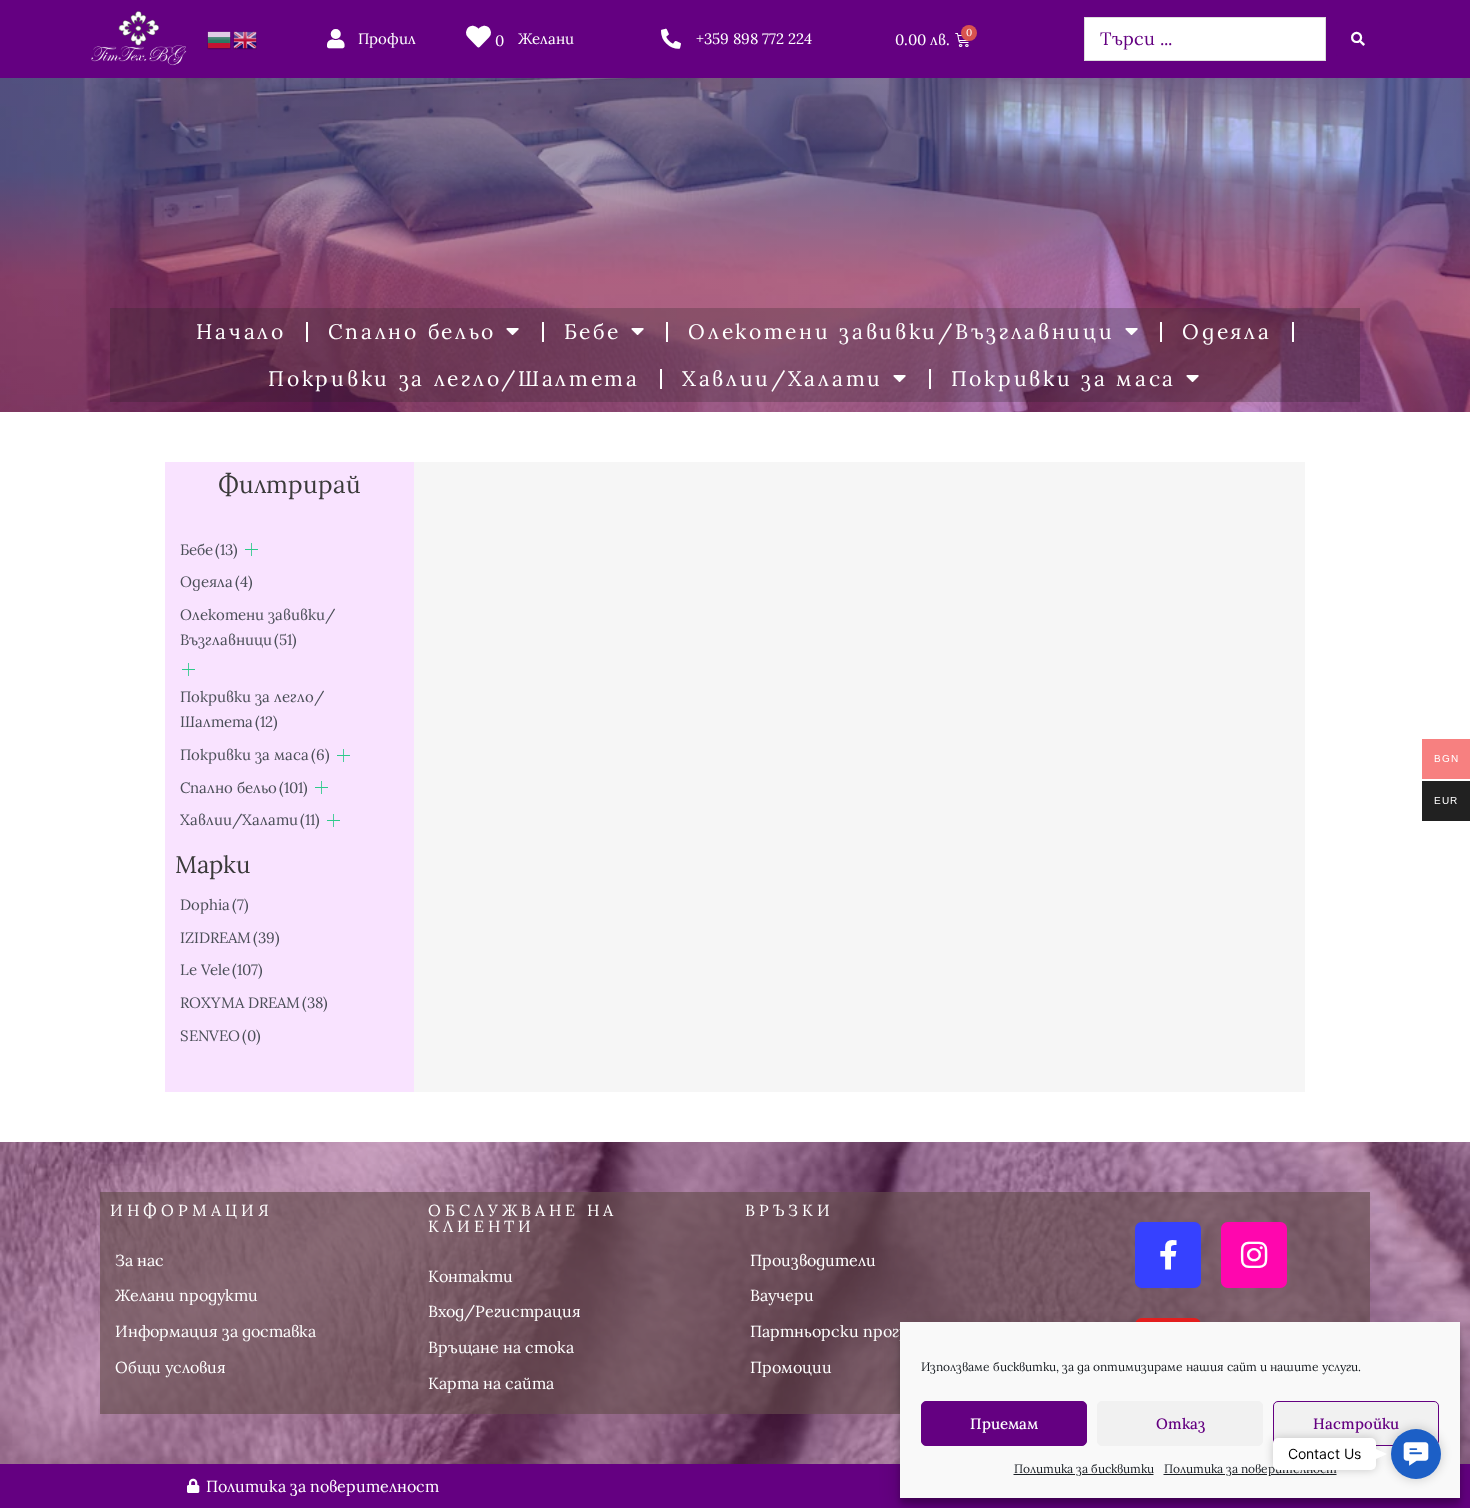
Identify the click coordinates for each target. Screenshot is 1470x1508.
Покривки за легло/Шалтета (454, 378)
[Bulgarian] (220, 37)
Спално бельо (412, 331)
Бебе (592, 331)
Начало (240, 331)
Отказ (1180, 1423)
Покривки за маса (1063, 378)
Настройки (1356, 1423)
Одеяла (1226, 331)
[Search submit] (1358, 39)
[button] (1416, 1454)
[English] (246, 37)
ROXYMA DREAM (254, 1002)
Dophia (214, 904)
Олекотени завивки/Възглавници (901, 331)
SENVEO (220, 1035)
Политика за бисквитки (1084, 1468)
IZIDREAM (230, 937)
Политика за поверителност (1250, 1468)
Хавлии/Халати (782, 378)
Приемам (1004, 1423)
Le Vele (221, 969)
